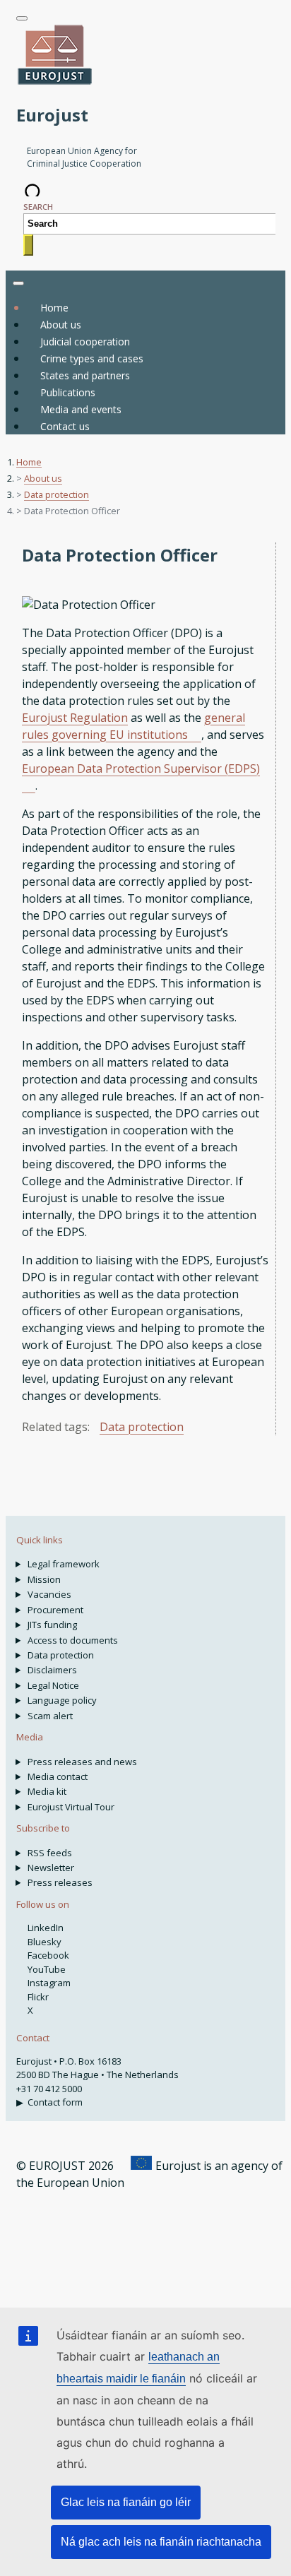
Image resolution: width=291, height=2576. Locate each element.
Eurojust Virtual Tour (71, 1807)
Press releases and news (82, 1762)
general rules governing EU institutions (133, 726)
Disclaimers (52, 1670)
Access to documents (73, 1640)
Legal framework (64, 1564)
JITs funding (52, 1625)
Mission (44, 1579)
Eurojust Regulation (75, 718)
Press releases (60, 1882)
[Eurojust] (55, 83)
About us (43, 478)
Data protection (57, 494)
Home (54, 308)
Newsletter (51, 1868)
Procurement (55, 1610)
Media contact (58, 1776)
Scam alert (50, 1716)
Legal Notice (53, 1685)
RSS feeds (50, 1853)
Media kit (47, 1791)
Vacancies (49, 1594)
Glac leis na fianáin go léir (126, 2502)
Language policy (62, 1700)
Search (38, 207)
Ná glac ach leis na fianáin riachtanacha (161, 2542)
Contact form (55, 2102)
